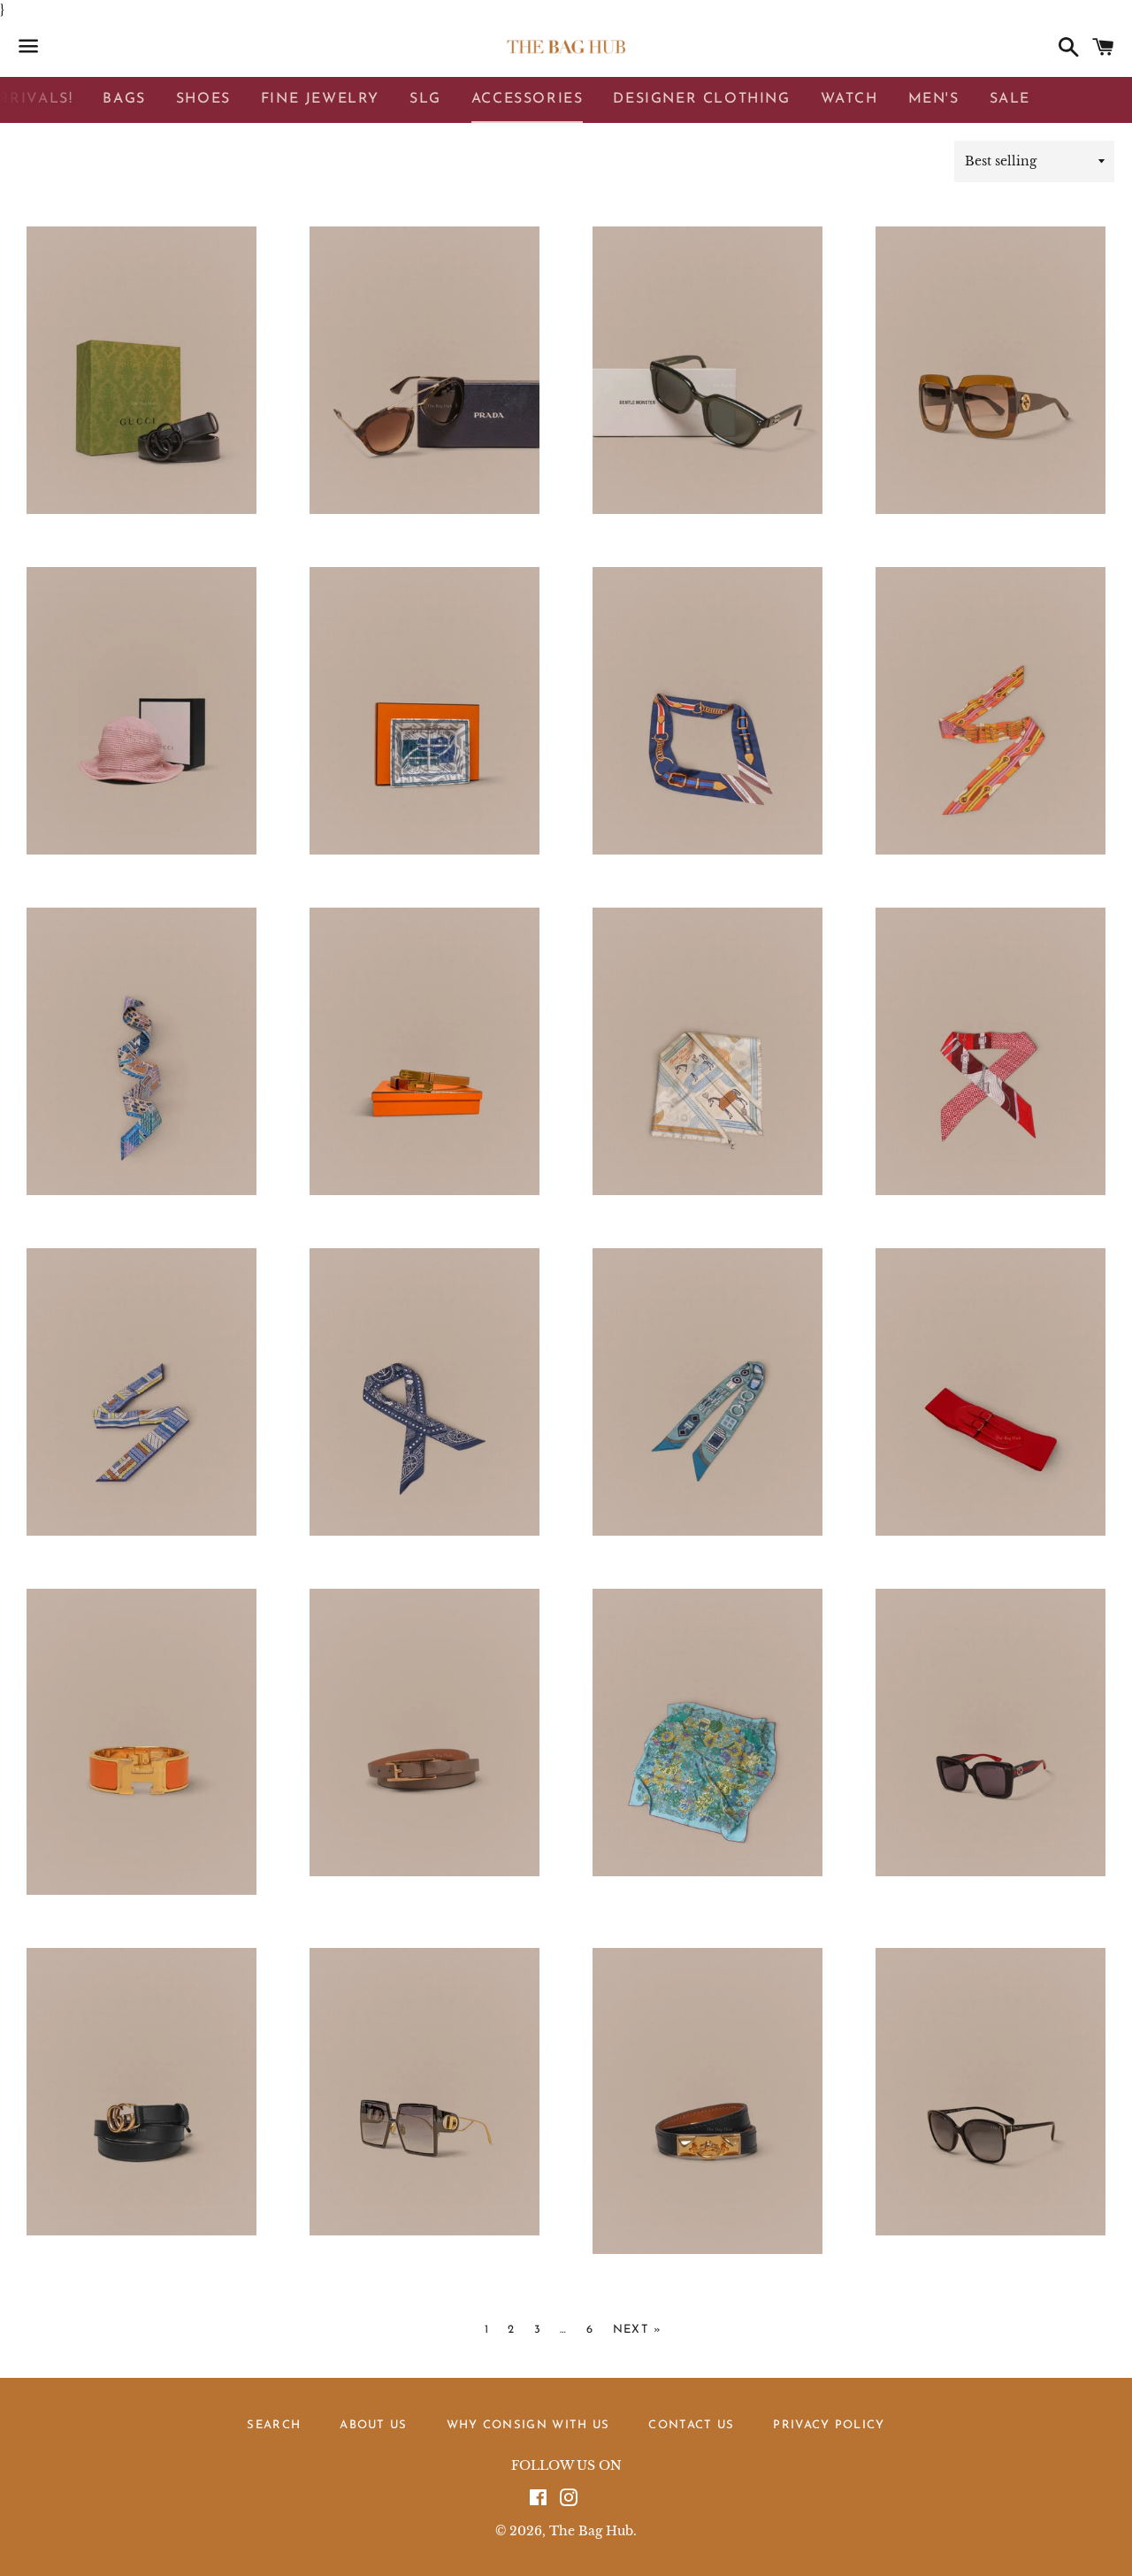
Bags (124, 99)
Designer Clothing (701, 99)
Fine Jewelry (320, 99)
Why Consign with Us (528, 2425)
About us (373, 2425)
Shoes (203, 99)
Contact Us (691, 2425)
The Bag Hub (591, 2531)
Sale (1010, 99)
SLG (425, 99)
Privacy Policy (829, 2425)
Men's (934, 99)
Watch (849, 99)
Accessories (528, 99)
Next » (638, 2330)
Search (274, 2425)
